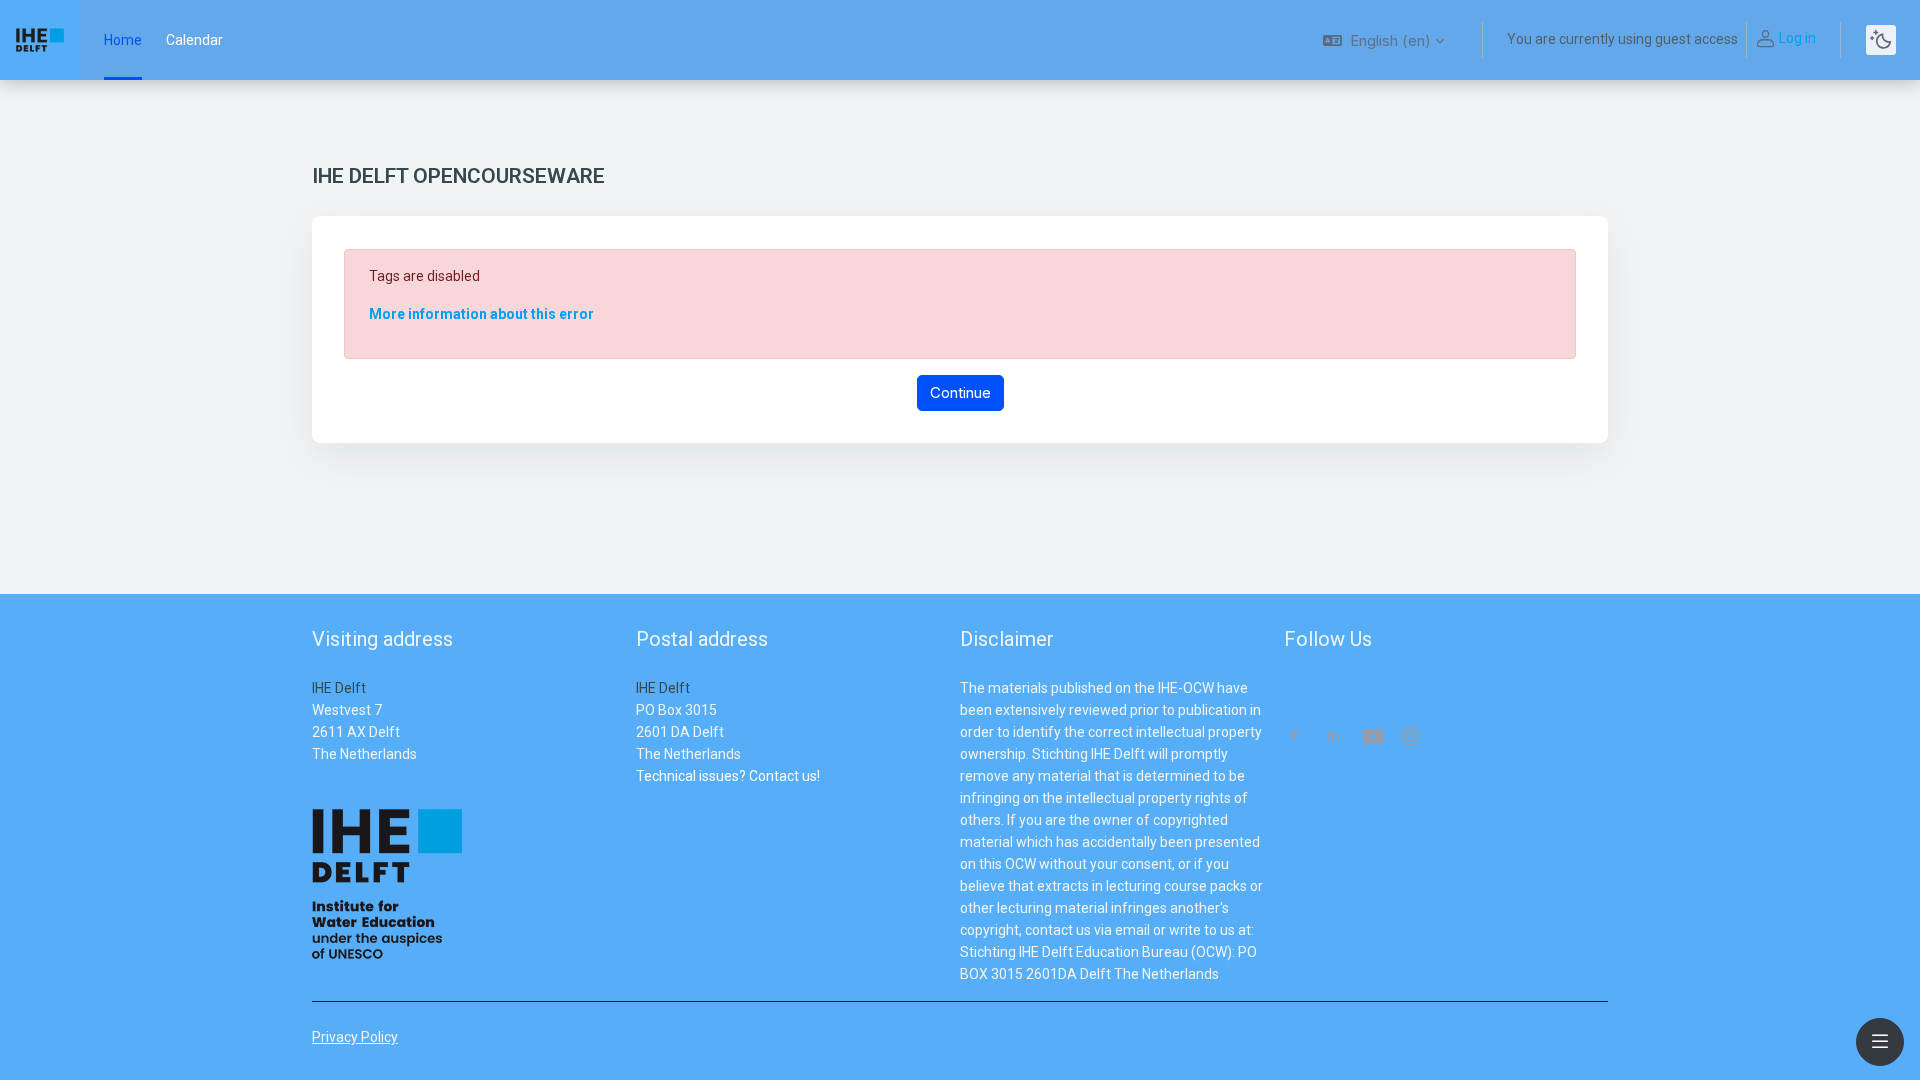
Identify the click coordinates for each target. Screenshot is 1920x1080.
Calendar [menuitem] (194, 40)
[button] (1383, 40)
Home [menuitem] (123, 40)
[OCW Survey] (637, 798)
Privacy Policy (355, 1037)
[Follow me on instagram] (1411, 738)
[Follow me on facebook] (1294, 737)
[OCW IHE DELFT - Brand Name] (40, 40)
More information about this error (481, 314)
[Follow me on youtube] (1372, 738)
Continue (960, 392)
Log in (1797, 38)
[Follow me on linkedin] (1333, 737)
